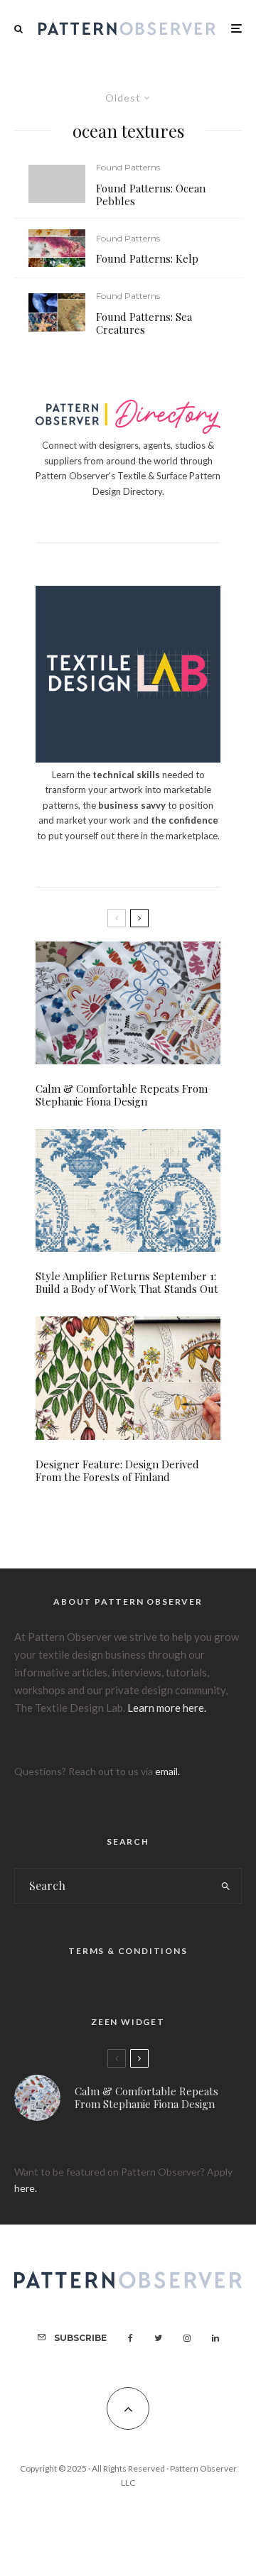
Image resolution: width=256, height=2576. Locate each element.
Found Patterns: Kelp (147, 258)
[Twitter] (158, 2338)
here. (26, 2188)
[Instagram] (187, 2338)
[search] (226, 1886)
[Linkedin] (215, 2338)
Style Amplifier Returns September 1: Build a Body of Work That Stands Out (127, 1282)
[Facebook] (130, 2338)
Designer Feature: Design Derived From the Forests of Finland (117, 1470)
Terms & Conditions (128, 1951)
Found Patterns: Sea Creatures (144, 323)
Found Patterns (128, 167)
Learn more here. (167, 1708)
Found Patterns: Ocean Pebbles (151, 195)
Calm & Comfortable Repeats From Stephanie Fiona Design (122, 1095)
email (166, 1771)
